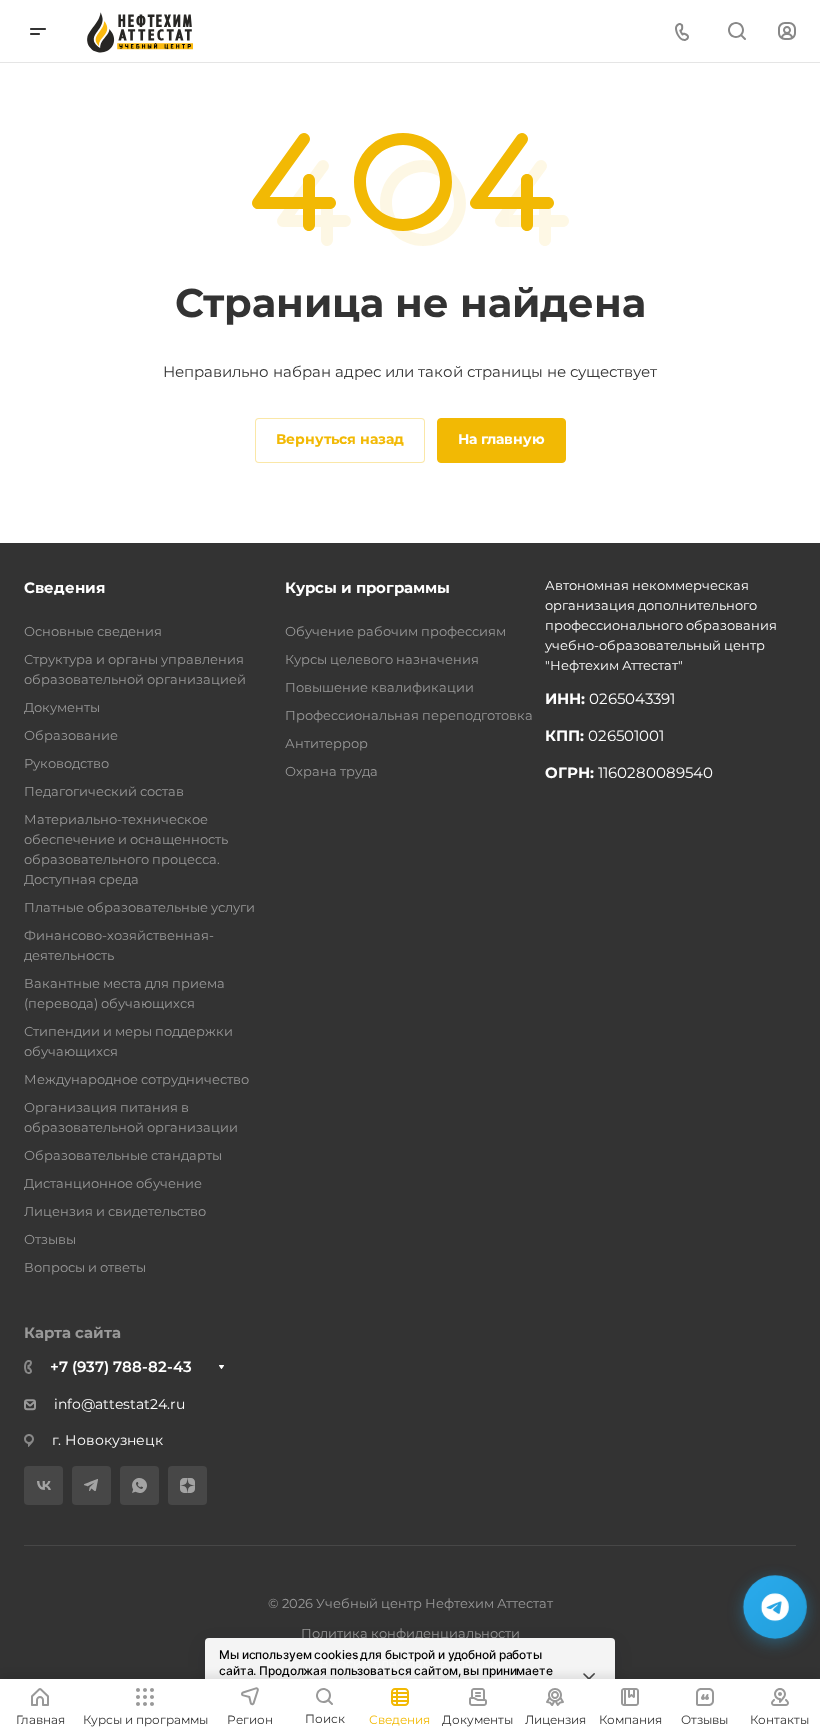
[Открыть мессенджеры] (774, 1606)
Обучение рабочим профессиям (395, 631)
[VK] (43, 1485)
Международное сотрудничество (136, 1079)
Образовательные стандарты (123, 1155)
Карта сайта (72, 1332)
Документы (62, 707)
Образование (71, 735)
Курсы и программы (367, 587)
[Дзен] (187, 1485)
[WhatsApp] (139, 1485)
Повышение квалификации (379, 687)
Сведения (64, 587)
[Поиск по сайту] (736, 31)
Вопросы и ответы (85, 1267)
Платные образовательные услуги (139, 907)
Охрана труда (331, 771)
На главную (501, 439)
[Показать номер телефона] (682, 31)
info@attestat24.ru (119, 1404)
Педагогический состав (104, 791)
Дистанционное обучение (113, 1183)
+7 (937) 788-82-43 (121, 1366)
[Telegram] (91, 1485)
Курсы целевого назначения (382, 659)
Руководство (66, 763)
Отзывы (50, 1239)
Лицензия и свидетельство (115, 1211)
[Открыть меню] (38, 31)
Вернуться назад (340, 439)
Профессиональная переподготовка (409, 715)
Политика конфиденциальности (410, 1633)
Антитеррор (326, 743)
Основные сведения (93, 631)
